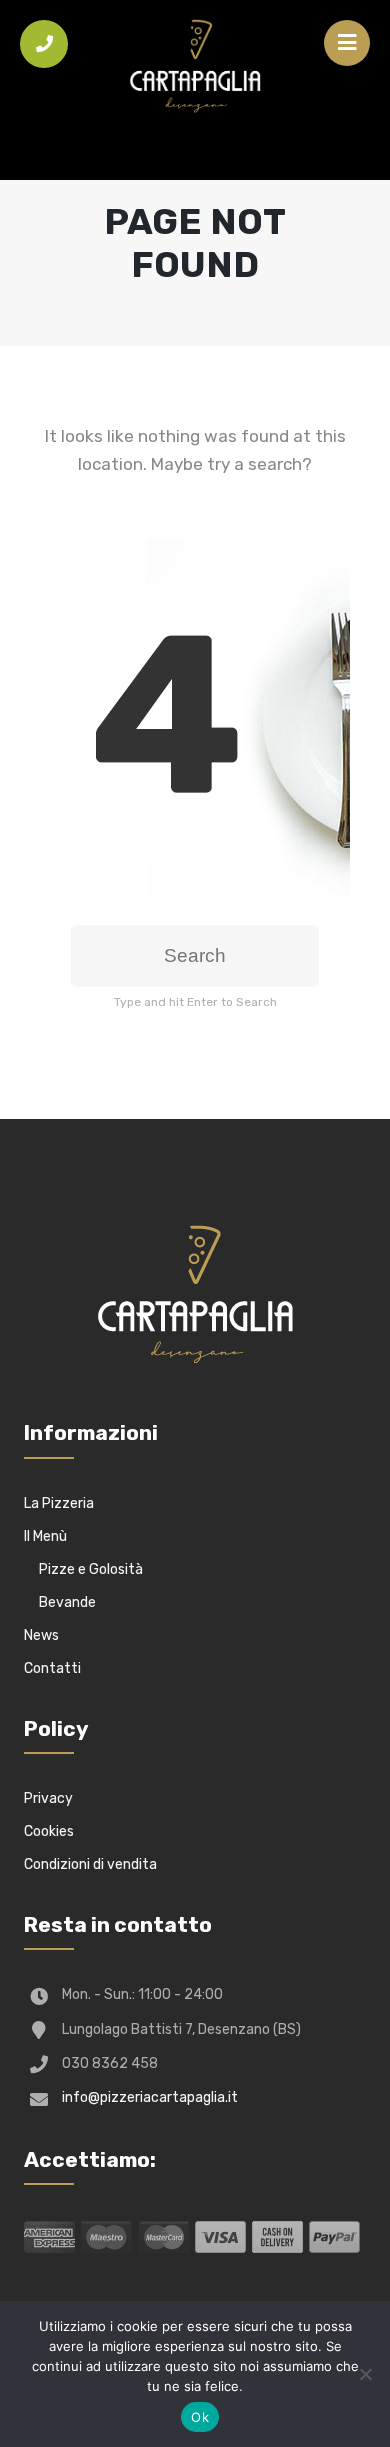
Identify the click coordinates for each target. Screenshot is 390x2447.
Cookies (49, 1831)
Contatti (52, 1668)
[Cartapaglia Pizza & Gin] (195, 70)
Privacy (48, 1798)
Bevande (67, 1602)
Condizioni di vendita (90, 1864)
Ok (200, 2417)
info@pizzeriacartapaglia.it (150, 2097)
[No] (365, 2374)
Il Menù (45, 1536)
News (41, 1635)
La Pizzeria (59, 1503)
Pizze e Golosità (91, 1569)
